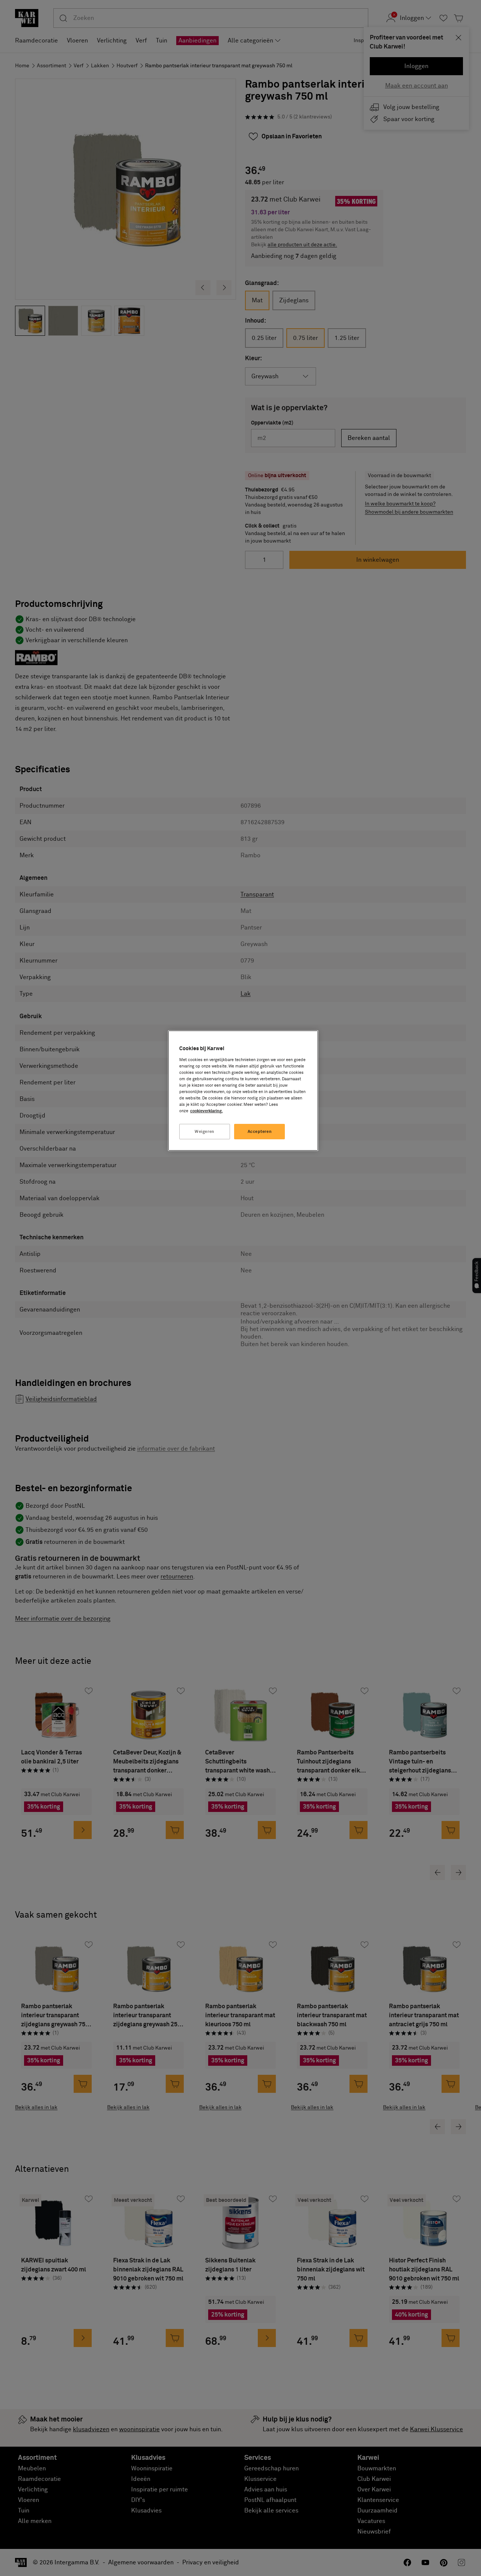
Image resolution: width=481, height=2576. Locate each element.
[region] (243, 1091)
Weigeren (205, 1132)
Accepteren (260, 1132)
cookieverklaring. (206, 1111)
